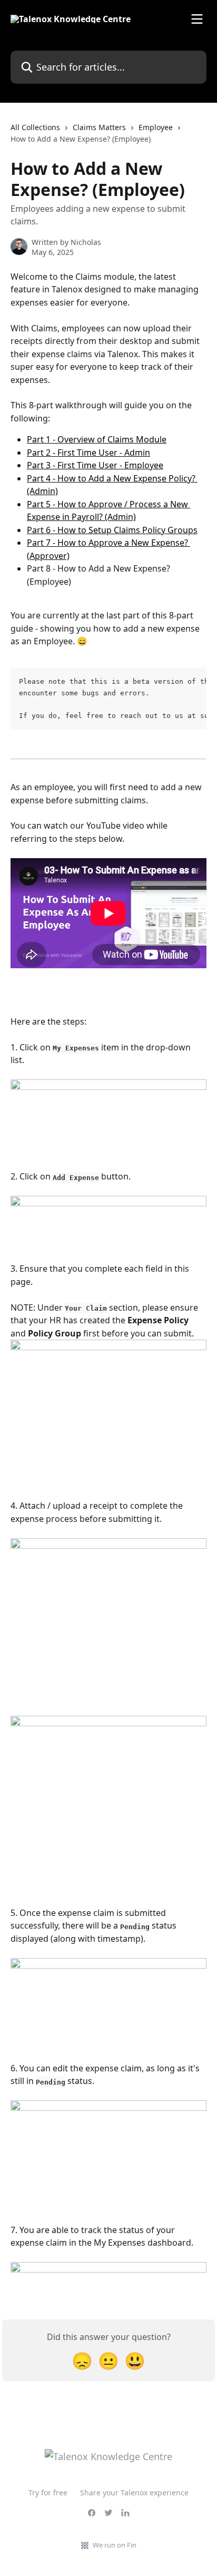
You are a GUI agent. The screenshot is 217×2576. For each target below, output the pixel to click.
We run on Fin (115, 2545)
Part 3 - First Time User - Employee (95, 465)
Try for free (48, 2493)
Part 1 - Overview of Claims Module (97, 439)
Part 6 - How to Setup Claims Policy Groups (112, 530)
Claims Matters (99, 127)
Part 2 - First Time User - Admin (88, 453)
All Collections (35, 127)
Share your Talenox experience (134, 2493)
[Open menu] (197, 19)
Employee (156, 127)
